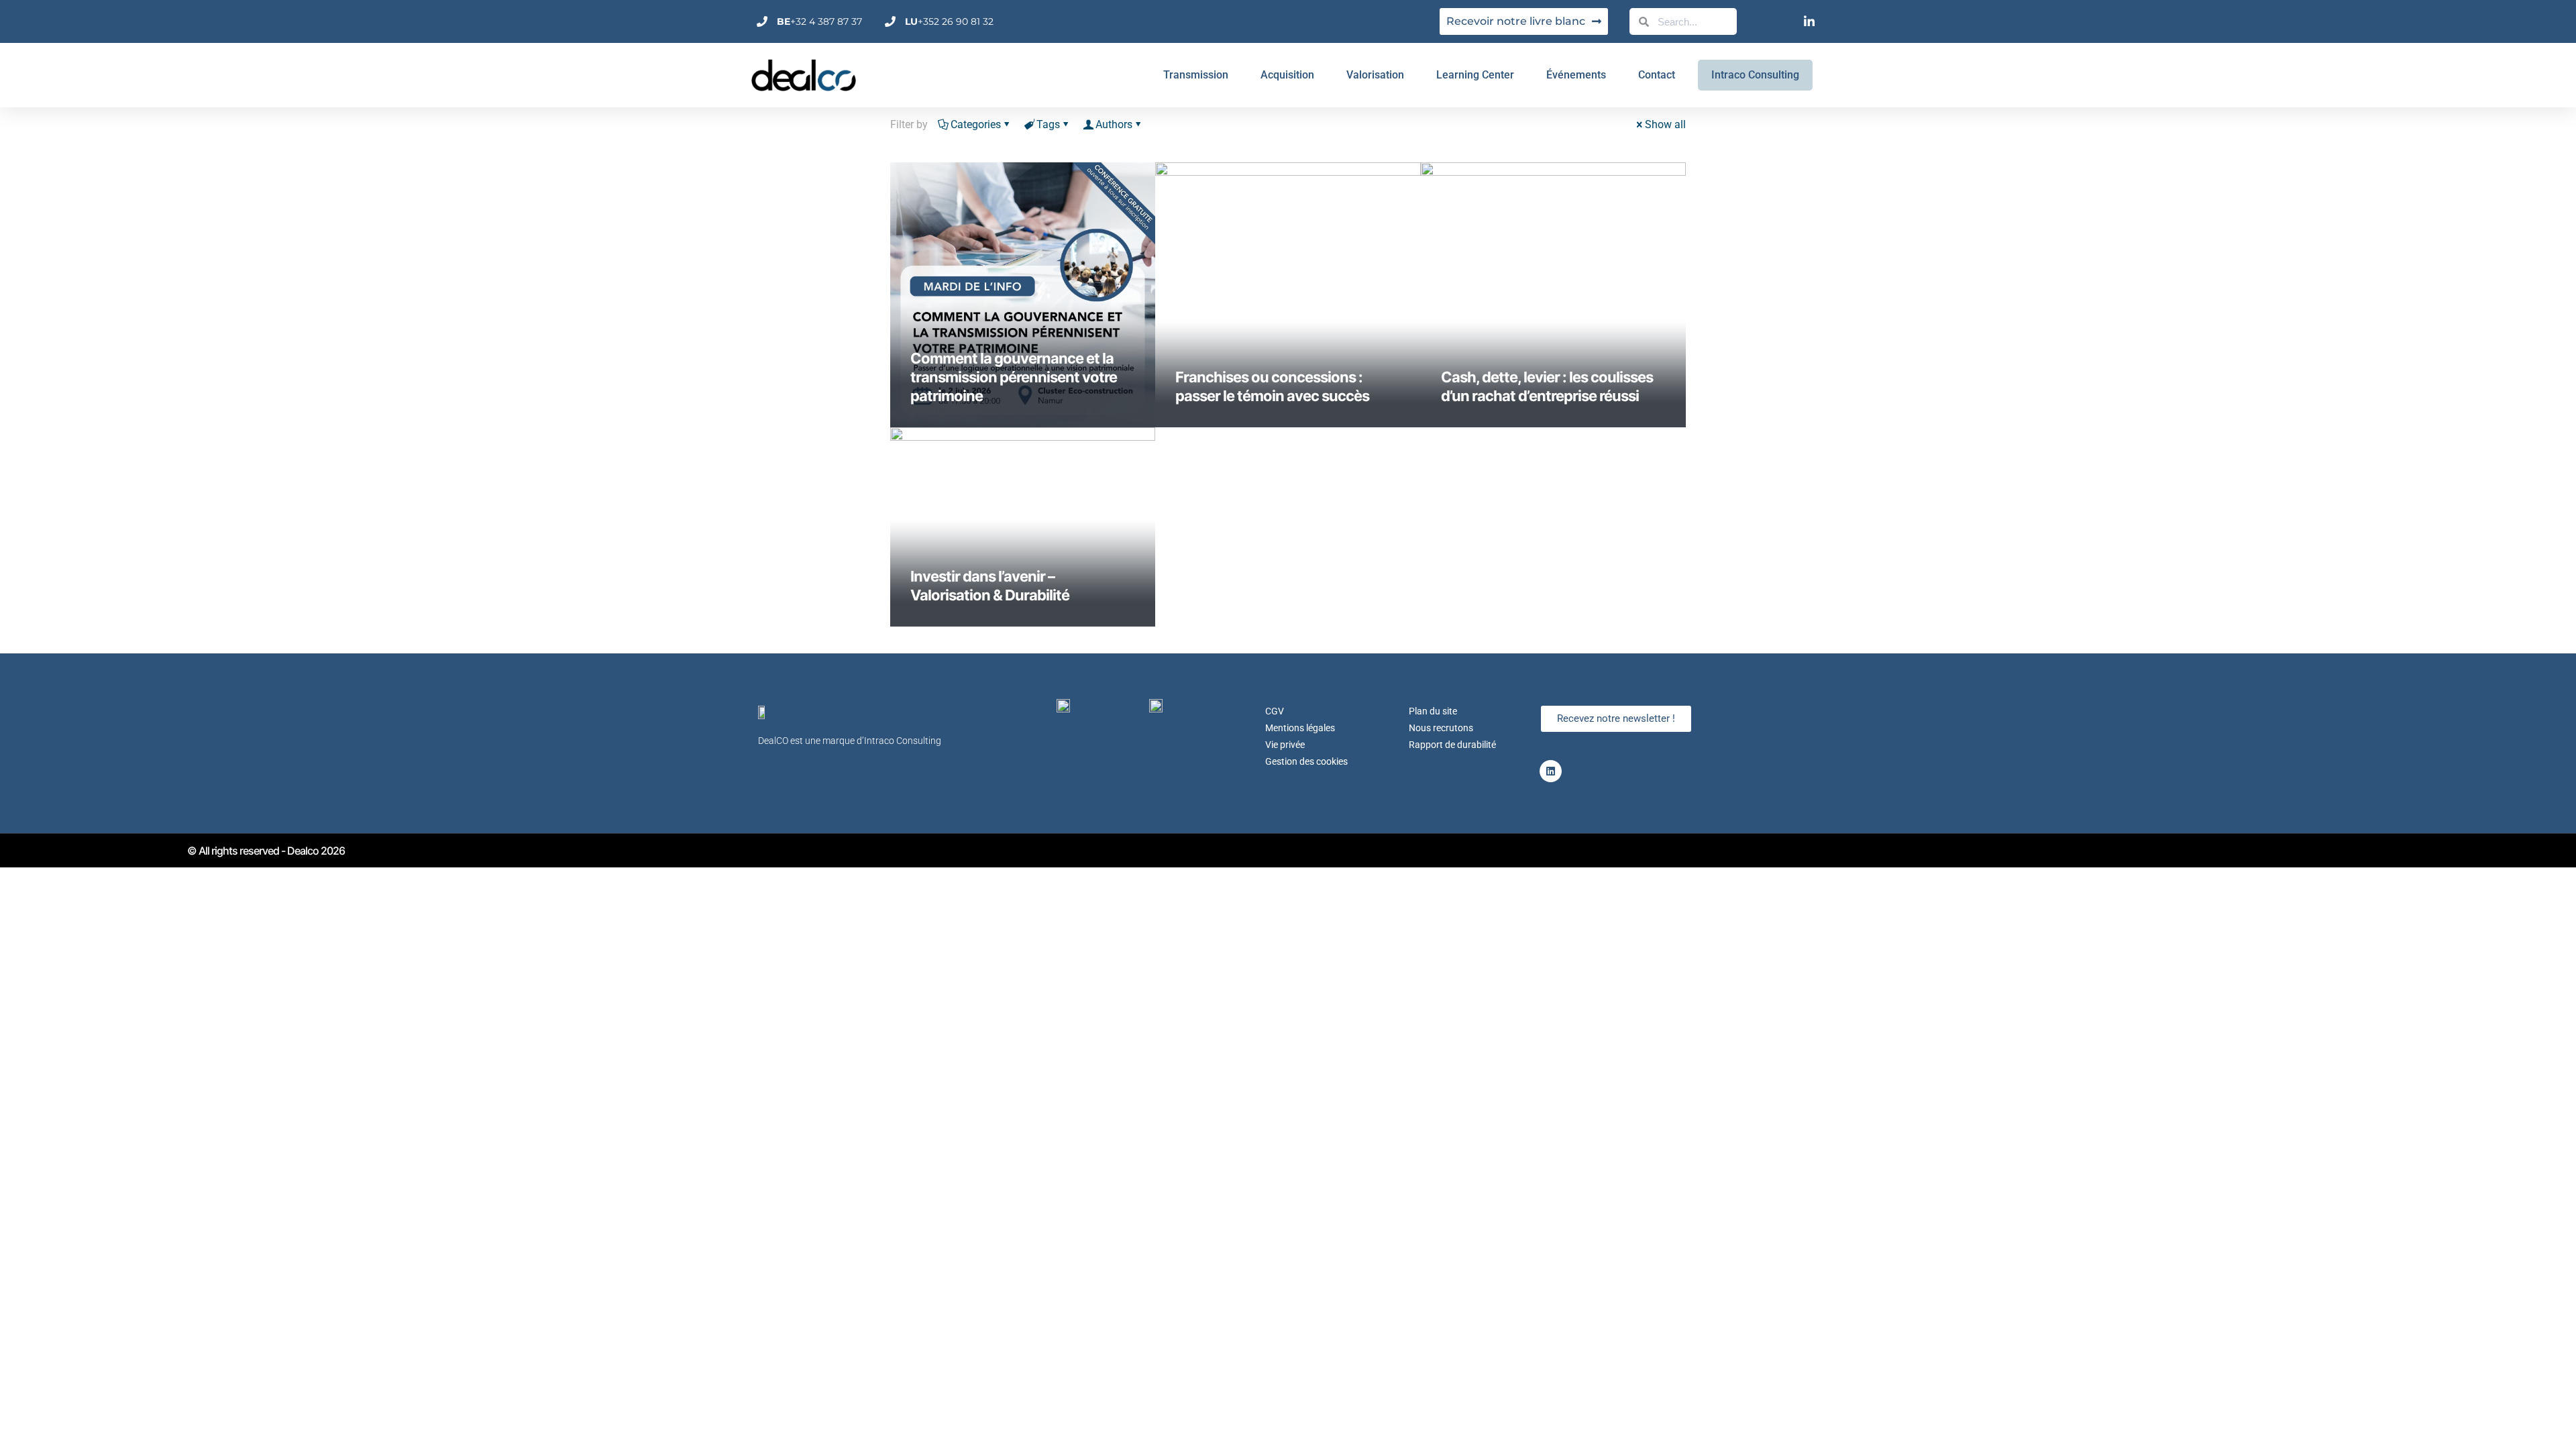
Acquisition (1287, 75)
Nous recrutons (1441, 728)
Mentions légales (1300, 728)
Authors (1114, 124)
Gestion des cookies (1306, 761)
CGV (1275, 711)
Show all (1665, 124)
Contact (1657, 75)
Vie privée (1285, 745)
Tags (1048, 124)
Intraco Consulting (1755, 75)
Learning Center (1475, 75)
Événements (1576, 75)
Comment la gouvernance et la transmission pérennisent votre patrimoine (1014, 377)
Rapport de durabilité (1452, 745)
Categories (976, 124)
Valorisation (1375, 75)
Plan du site (1433, 711)
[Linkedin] (1551, 771)
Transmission (1196, 75)
